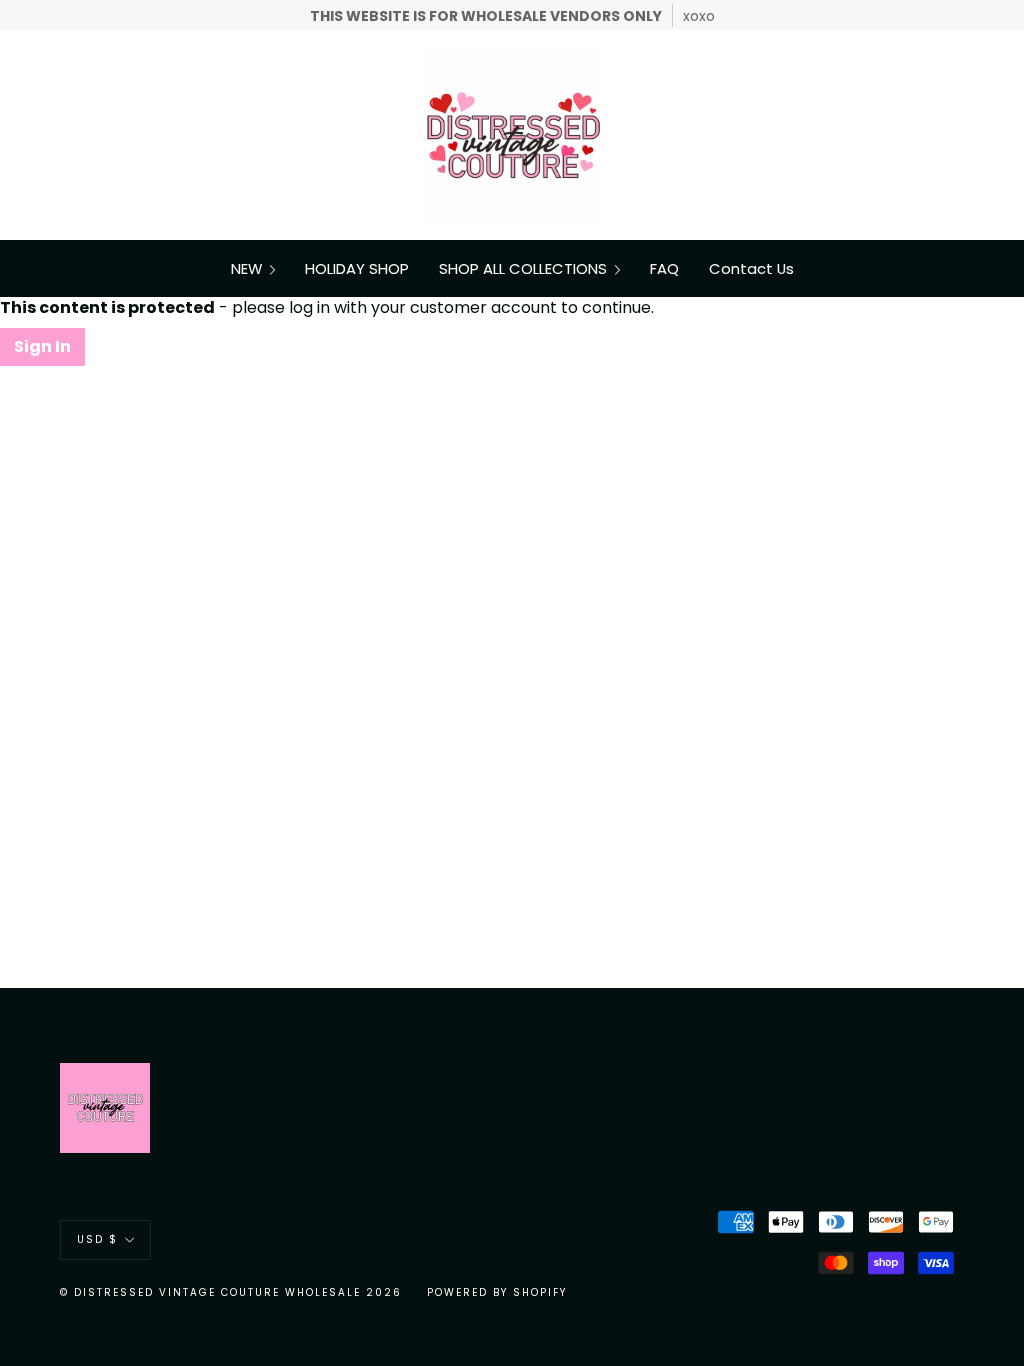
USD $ (97, 1239)
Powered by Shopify (497, 1292)
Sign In (42, 346)
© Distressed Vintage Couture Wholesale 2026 (231, 1292)
